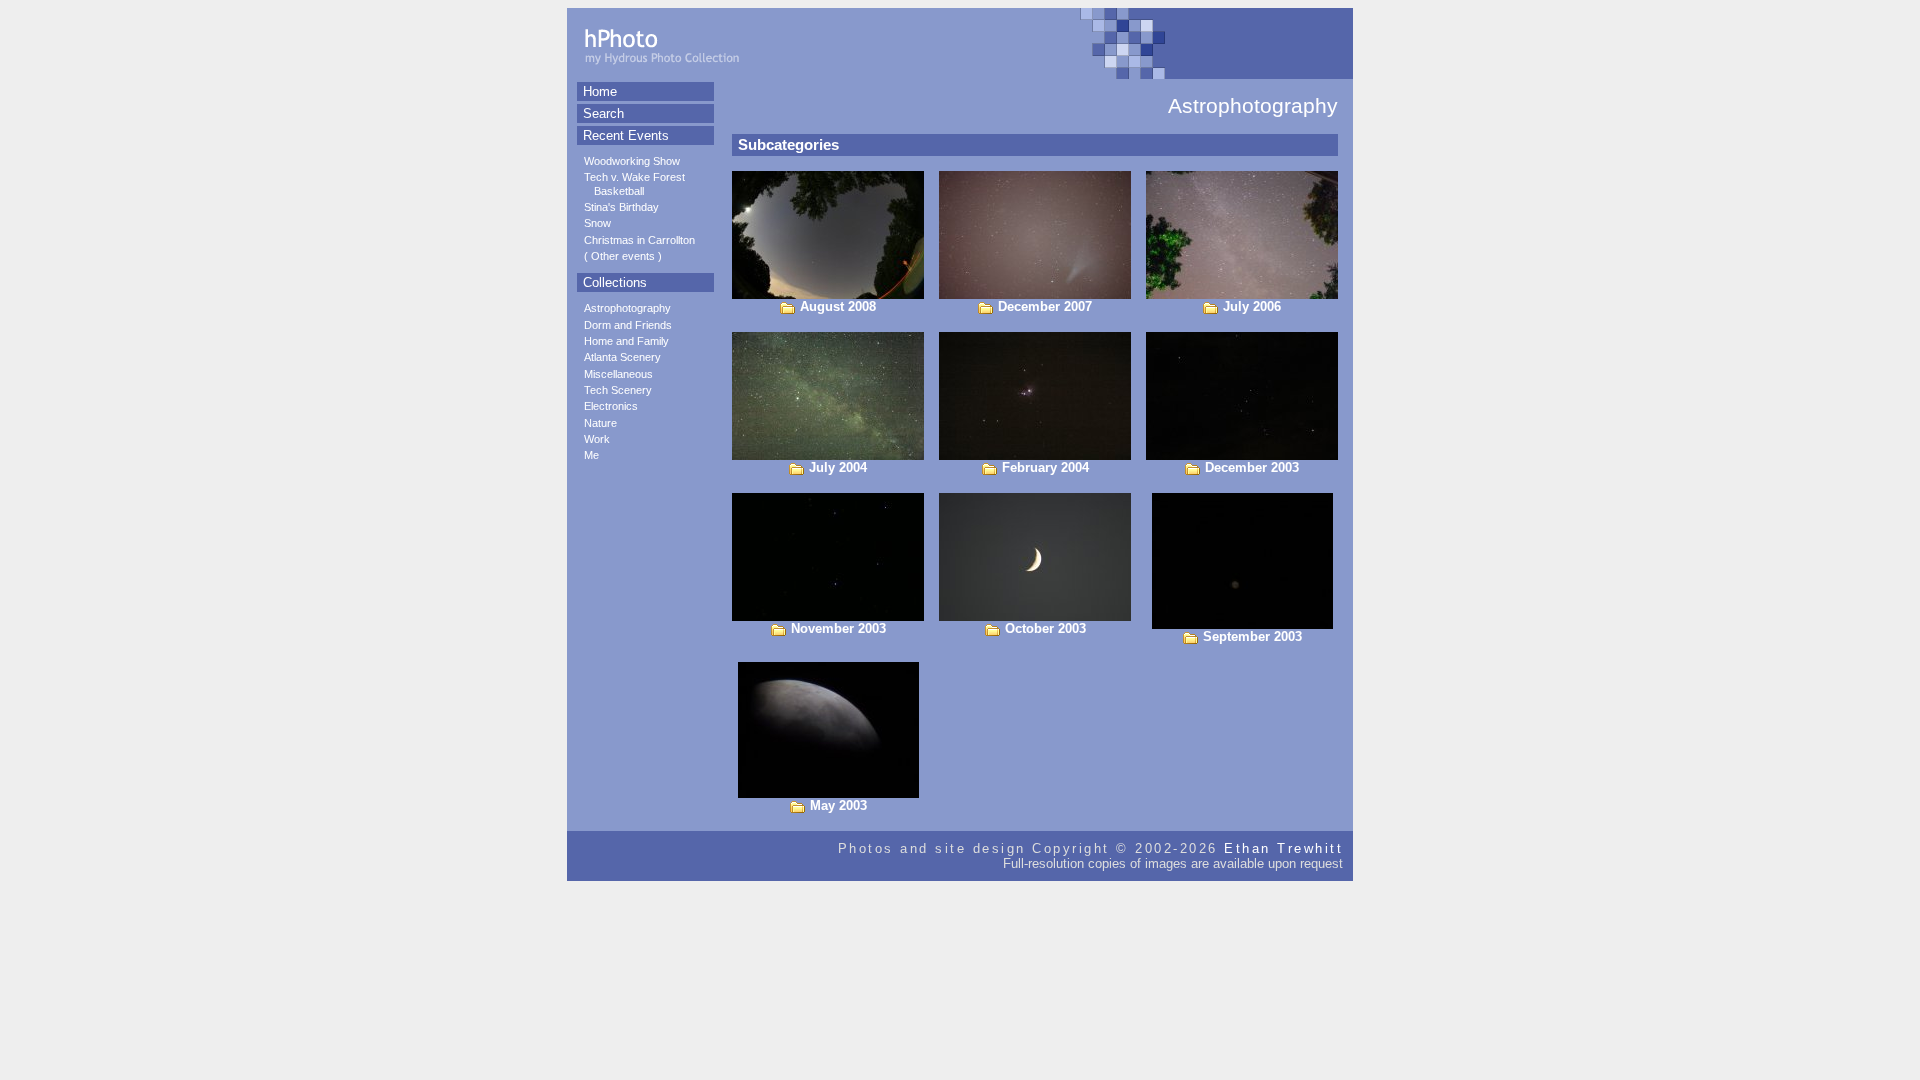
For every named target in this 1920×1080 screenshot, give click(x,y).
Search (603, 113)
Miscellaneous (618, 374)
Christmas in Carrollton (639, 240)
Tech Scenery (618, 390)
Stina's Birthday (621, 207)
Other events (623, 256)
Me (591, 455)
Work (597, 439)
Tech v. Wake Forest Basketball (634, 183)
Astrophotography (627, 308)
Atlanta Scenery (622, 357)
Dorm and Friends (628, 325)
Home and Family (626, 341)
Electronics (611, 406)
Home (600, 91)
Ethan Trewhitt (1283, 848)
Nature (600, 423)
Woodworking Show (632, 161)
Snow (597, 223)
